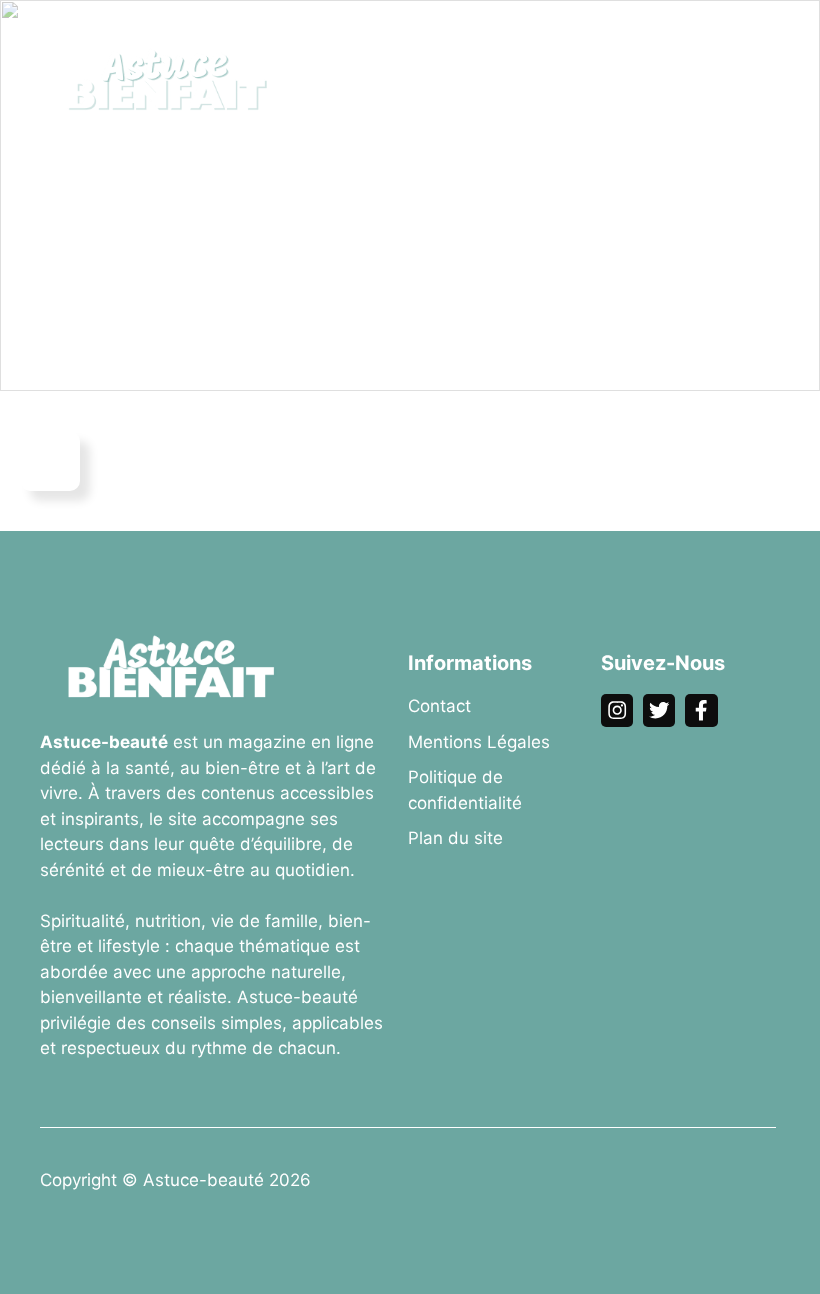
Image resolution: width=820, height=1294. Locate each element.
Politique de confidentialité (465, 790)
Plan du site (455, 838)
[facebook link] (701, 710)
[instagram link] (617, 710)
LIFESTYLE (349, 109)
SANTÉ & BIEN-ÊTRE (384, 49)
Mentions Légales (479, 742)
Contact (439, 706)
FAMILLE (650, 49)
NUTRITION (539, 49)
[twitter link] (659, 710)
